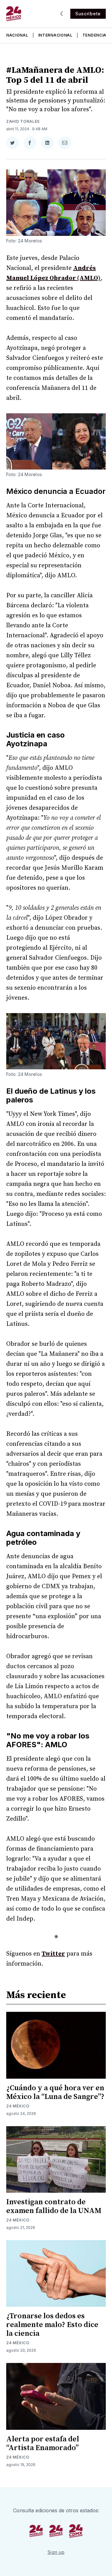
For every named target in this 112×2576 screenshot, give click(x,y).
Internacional (55, 35)
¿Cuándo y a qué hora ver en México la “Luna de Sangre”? (55, 2092)
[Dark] (63, 14)
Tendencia (94, 35)
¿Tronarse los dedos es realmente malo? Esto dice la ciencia (52, 2325)
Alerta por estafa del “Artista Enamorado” (43, 2444)
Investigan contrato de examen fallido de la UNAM (54, 2206)
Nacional (17, 35)
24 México (18, 2106)
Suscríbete (88, 14)
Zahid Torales (23, 121)
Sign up (56, 2552)
